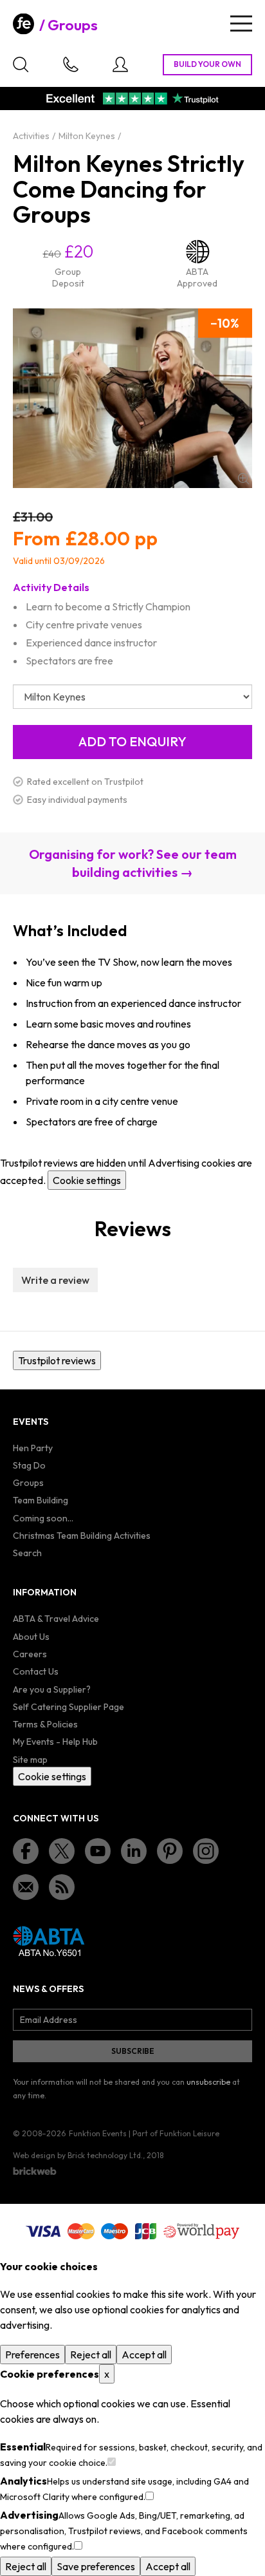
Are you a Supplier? (52, 1689)
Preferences (32, 2355)
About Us (31, 1637)
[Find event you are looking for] (21, 64)
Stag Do (29, 1465)
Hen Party (33, 1448)
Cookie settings (87, 1180)
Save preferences (96, 2566)
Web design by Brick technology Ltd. (78, 2155)
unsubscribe (208, 2082)
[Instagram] (206, 1851)
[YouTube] (98, 1851)
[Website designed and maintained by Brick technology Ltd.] (35, 2171)
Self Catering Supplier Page (69, 1707)
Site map (30, 1760)
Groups (73, 25)
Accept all (144, 2355)
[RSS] (62, 1887)
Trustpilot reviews (57, 1360)
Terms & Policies (45, 1724)
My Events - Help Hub (55, 1742)
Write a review (55, 1280)
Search (27, 1553)
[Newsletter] (26, 1887)
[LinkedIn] (134, 1851)
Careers (30, 1654)
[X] (62, 1851)
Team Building (41, 1500)
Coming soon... (43, 1518)
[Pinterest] (170, 1851)
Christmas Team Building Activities (82, 1536)
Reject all (91, 2355)
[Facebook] (26, 1851)
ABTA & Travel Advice (56, 1619)
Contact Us (36, 1671)
